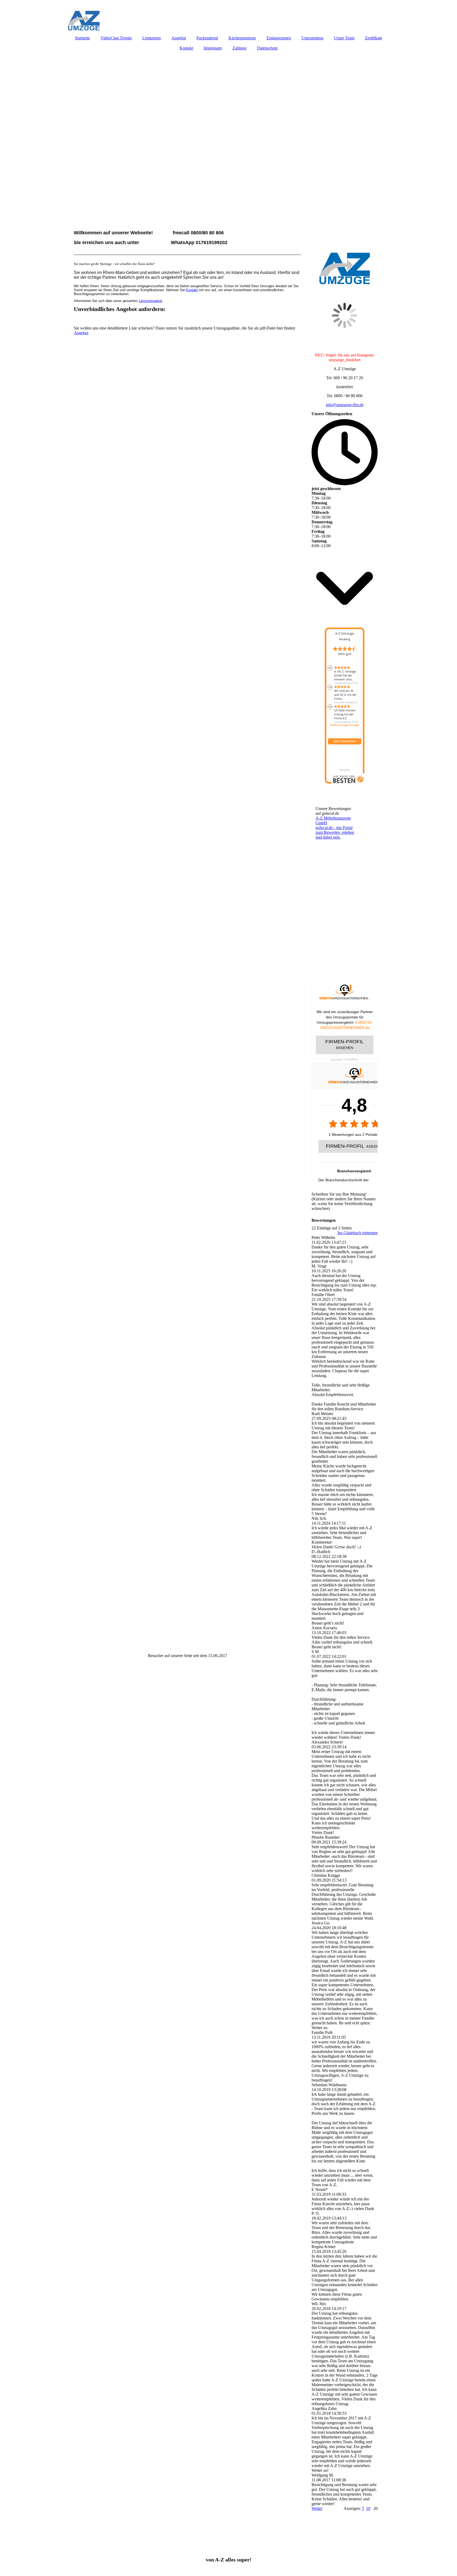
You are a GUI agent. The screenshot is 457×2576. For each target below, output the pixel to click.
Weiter (317, 2508)
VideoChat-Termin (116, 38)
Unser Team (344, 38)
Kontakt (186, 48)
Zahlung (239, 48)
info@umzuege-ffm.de (345, 405)
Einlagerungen (279, 38)
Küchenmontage (242, 38)
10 (368, 2508)
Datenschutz (267, 48)
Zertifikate (374, 38)
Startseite (82, 38)
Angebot (179, 38)
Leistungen (152, 38)
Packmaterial (207, 38)
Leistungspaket (150, 301)
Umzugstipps (312, 38)
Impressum (213, 48)
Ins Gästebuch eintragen (358, 1233)
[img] (229, 16)
